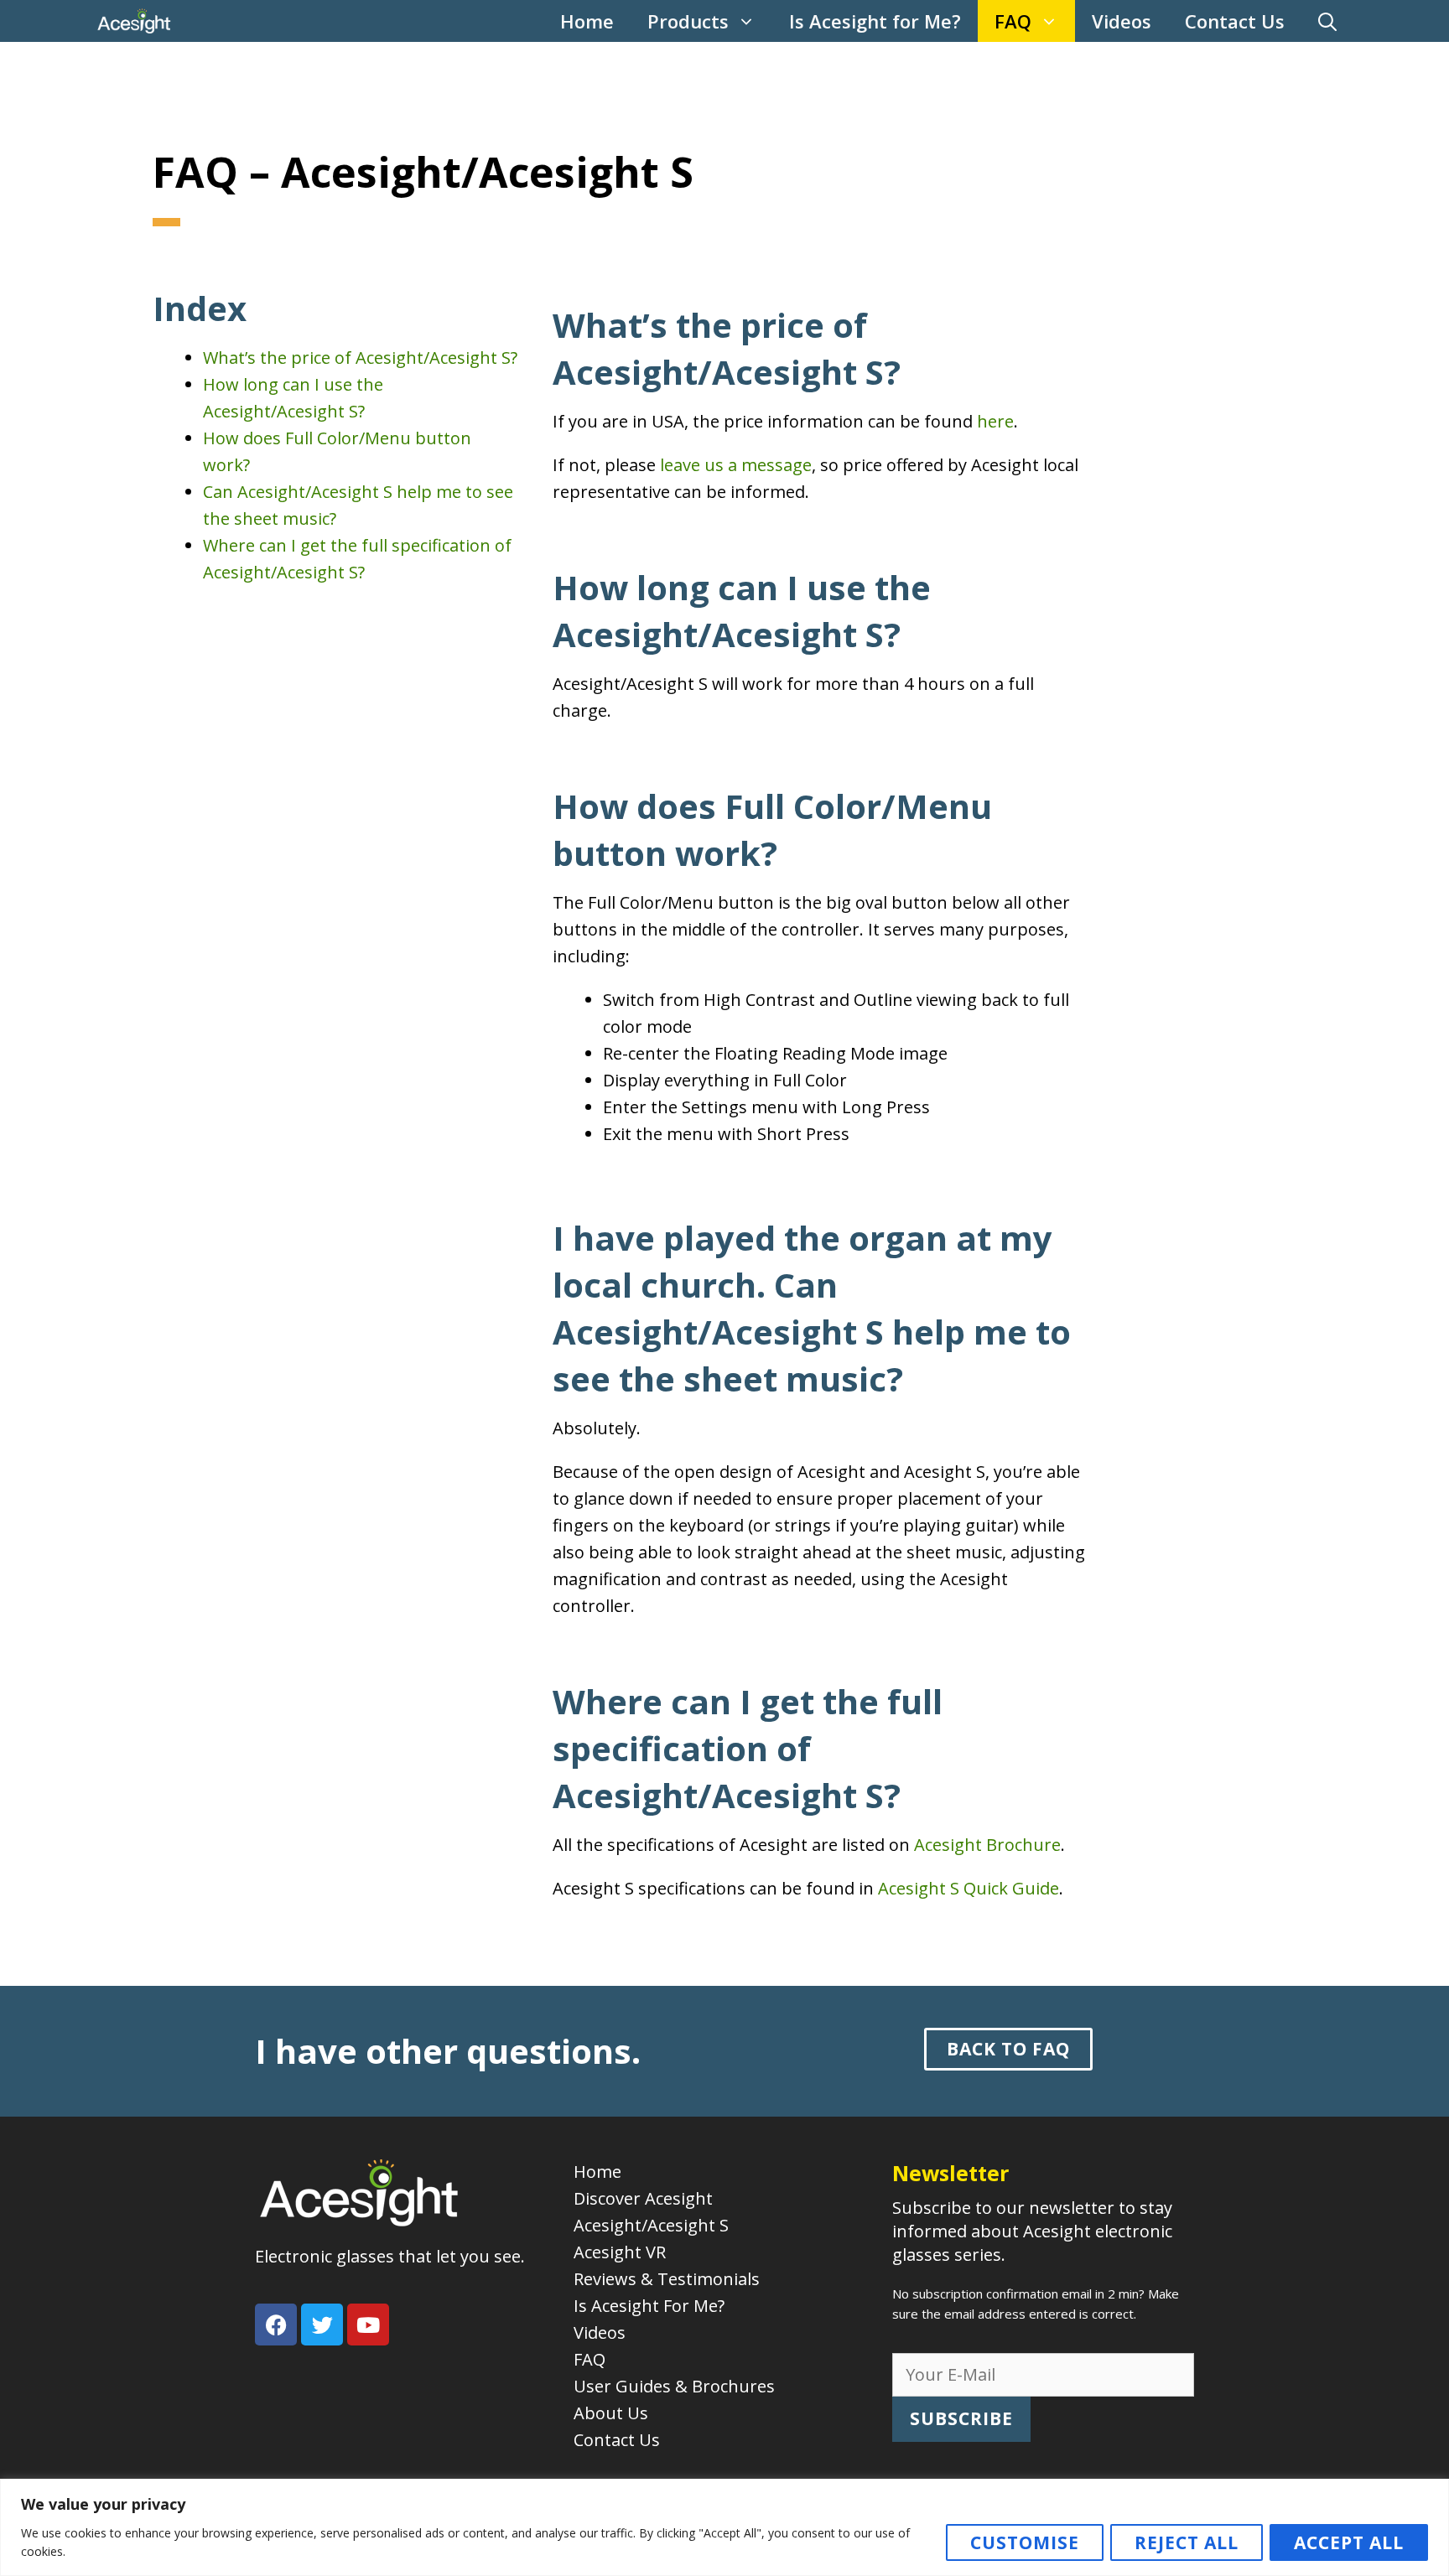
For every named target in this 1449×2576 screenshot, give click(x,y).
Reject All (1187, 2542)
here (995, 421)
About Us (611, 2413)
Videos (1122, 21)
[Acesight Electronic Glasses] (134, 21)
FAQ (1013, 21)
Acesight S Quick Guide (969, 1888)
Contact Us (1235, 21)
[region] (724, 2527)
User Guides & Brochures (674, 2386)
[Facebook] (276, 2325)
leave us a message (736, 465)
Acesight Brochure (987, 1845)
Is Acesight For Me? (649, 2306)
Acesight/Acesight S (651, 2225)
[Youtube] (368, 2325)
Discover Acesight (643, 2198)
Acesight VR (620, 2252)
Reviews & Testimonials (667, 2279)
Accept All (1349, 2542)
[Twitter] (322, 2325)
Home (587, 21)
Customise (1025, 2542)
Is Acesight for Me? (875, 21)
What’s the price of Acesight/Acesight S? (360, 358)
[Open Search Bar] (1327, 21)
